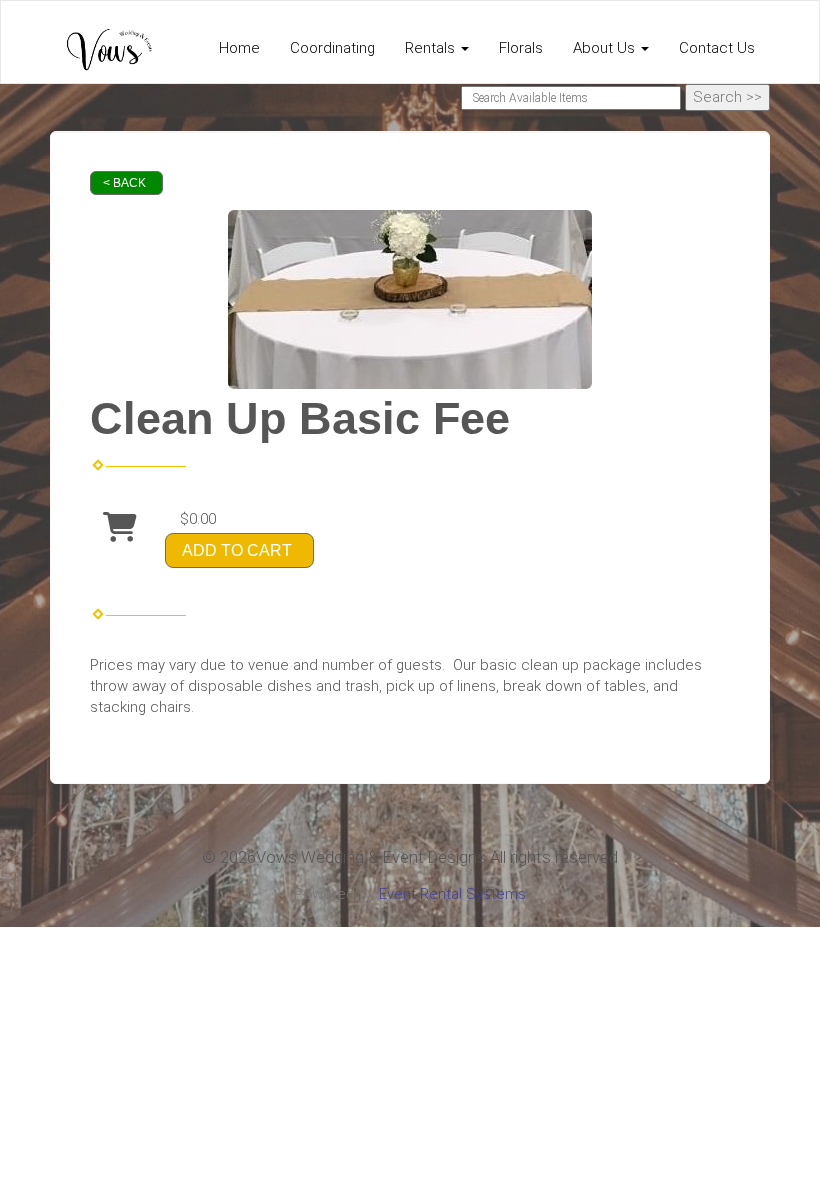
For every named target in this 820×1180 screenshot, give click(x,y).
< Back (124, 183)
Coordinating (332, 48)
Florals (521, 48)
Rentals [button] (432, 48)
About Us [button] (606, 48)
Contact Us (717, 48)
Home (239, 48)
